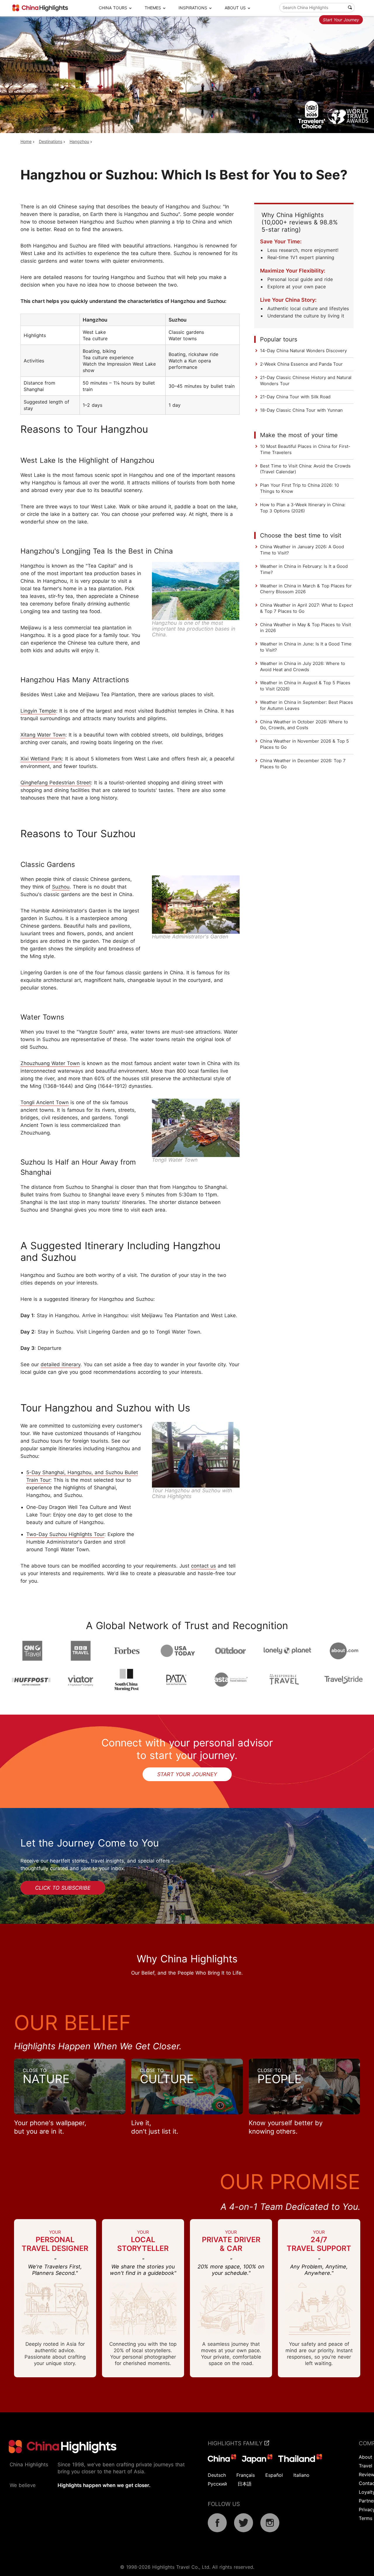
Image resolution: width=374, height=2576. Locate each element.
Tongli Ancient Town (45, 1102)
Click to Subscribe (63, 1888)
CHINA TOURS (113, 8)
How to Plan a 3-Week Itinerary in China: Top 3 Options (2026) (303, 508)
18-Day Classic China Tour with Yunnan (301, 410)
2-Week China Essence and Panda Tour (301, 364)
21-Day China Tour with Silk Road (295, 397)
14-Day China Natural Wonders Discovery (303, 351)
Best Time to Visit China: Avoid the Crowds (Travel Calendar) (305, 469)
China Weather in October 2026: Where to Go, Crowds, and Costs (304, 725)
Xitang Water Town (43, 735)
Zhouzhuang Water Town (50, 1063)
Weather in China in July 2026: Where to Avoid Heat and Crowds (303, 666)
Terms (366, 2518)
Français (246, 2475)
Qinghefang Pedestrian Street (56, 783)
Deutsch (217, 2475)
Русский (217, 2484)
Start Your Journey (341, 20)
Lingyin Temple (38, 711)
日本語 (245, 2484)
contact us (204, 1566)
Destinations (51, 141)
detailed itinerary (60, 1364)
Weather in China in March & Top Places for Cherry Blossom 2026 (306, 589)
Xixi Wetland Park (41, 759)
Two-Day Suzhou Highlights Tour (65, 1534)
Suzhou (61, 887)
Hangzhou (79, 141)
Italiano (301, 2475)
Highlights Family (236, 2443)
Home (26, 141)
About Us (235, 8)
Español (274, 2475)
